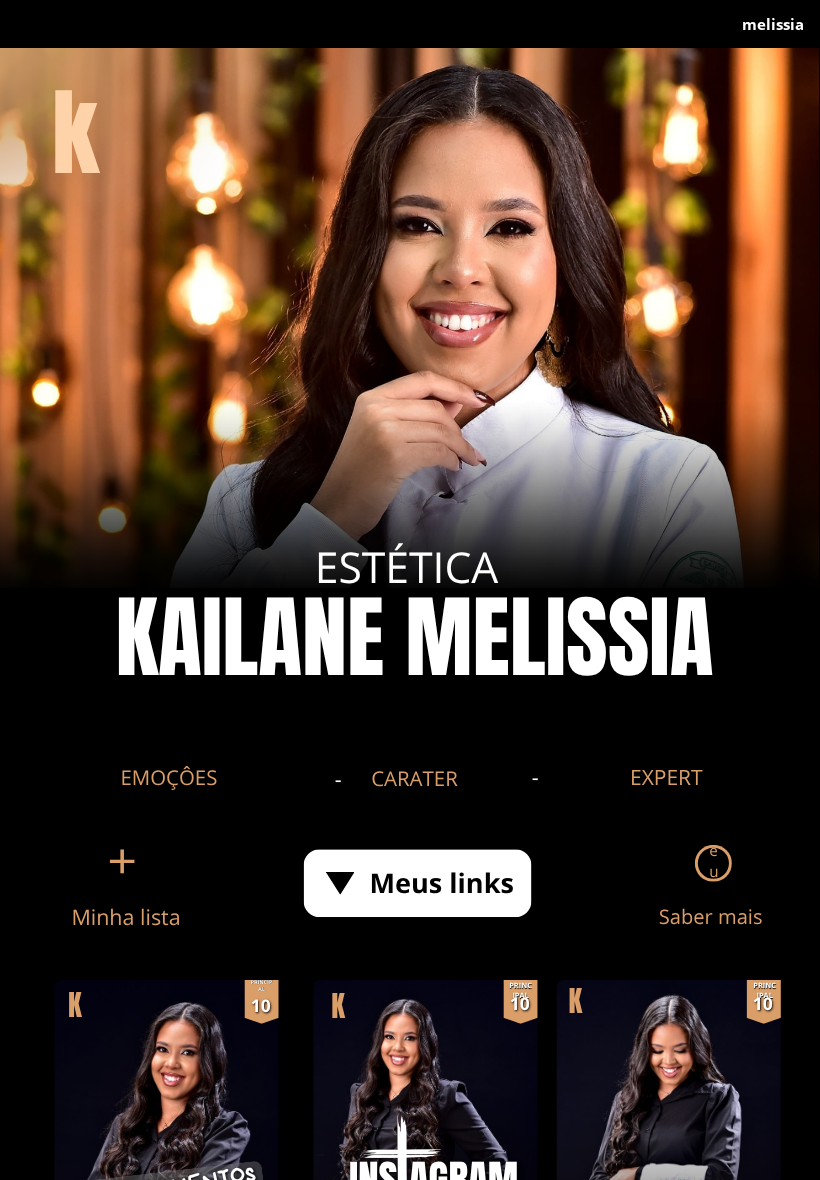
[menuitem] (773, 25)
